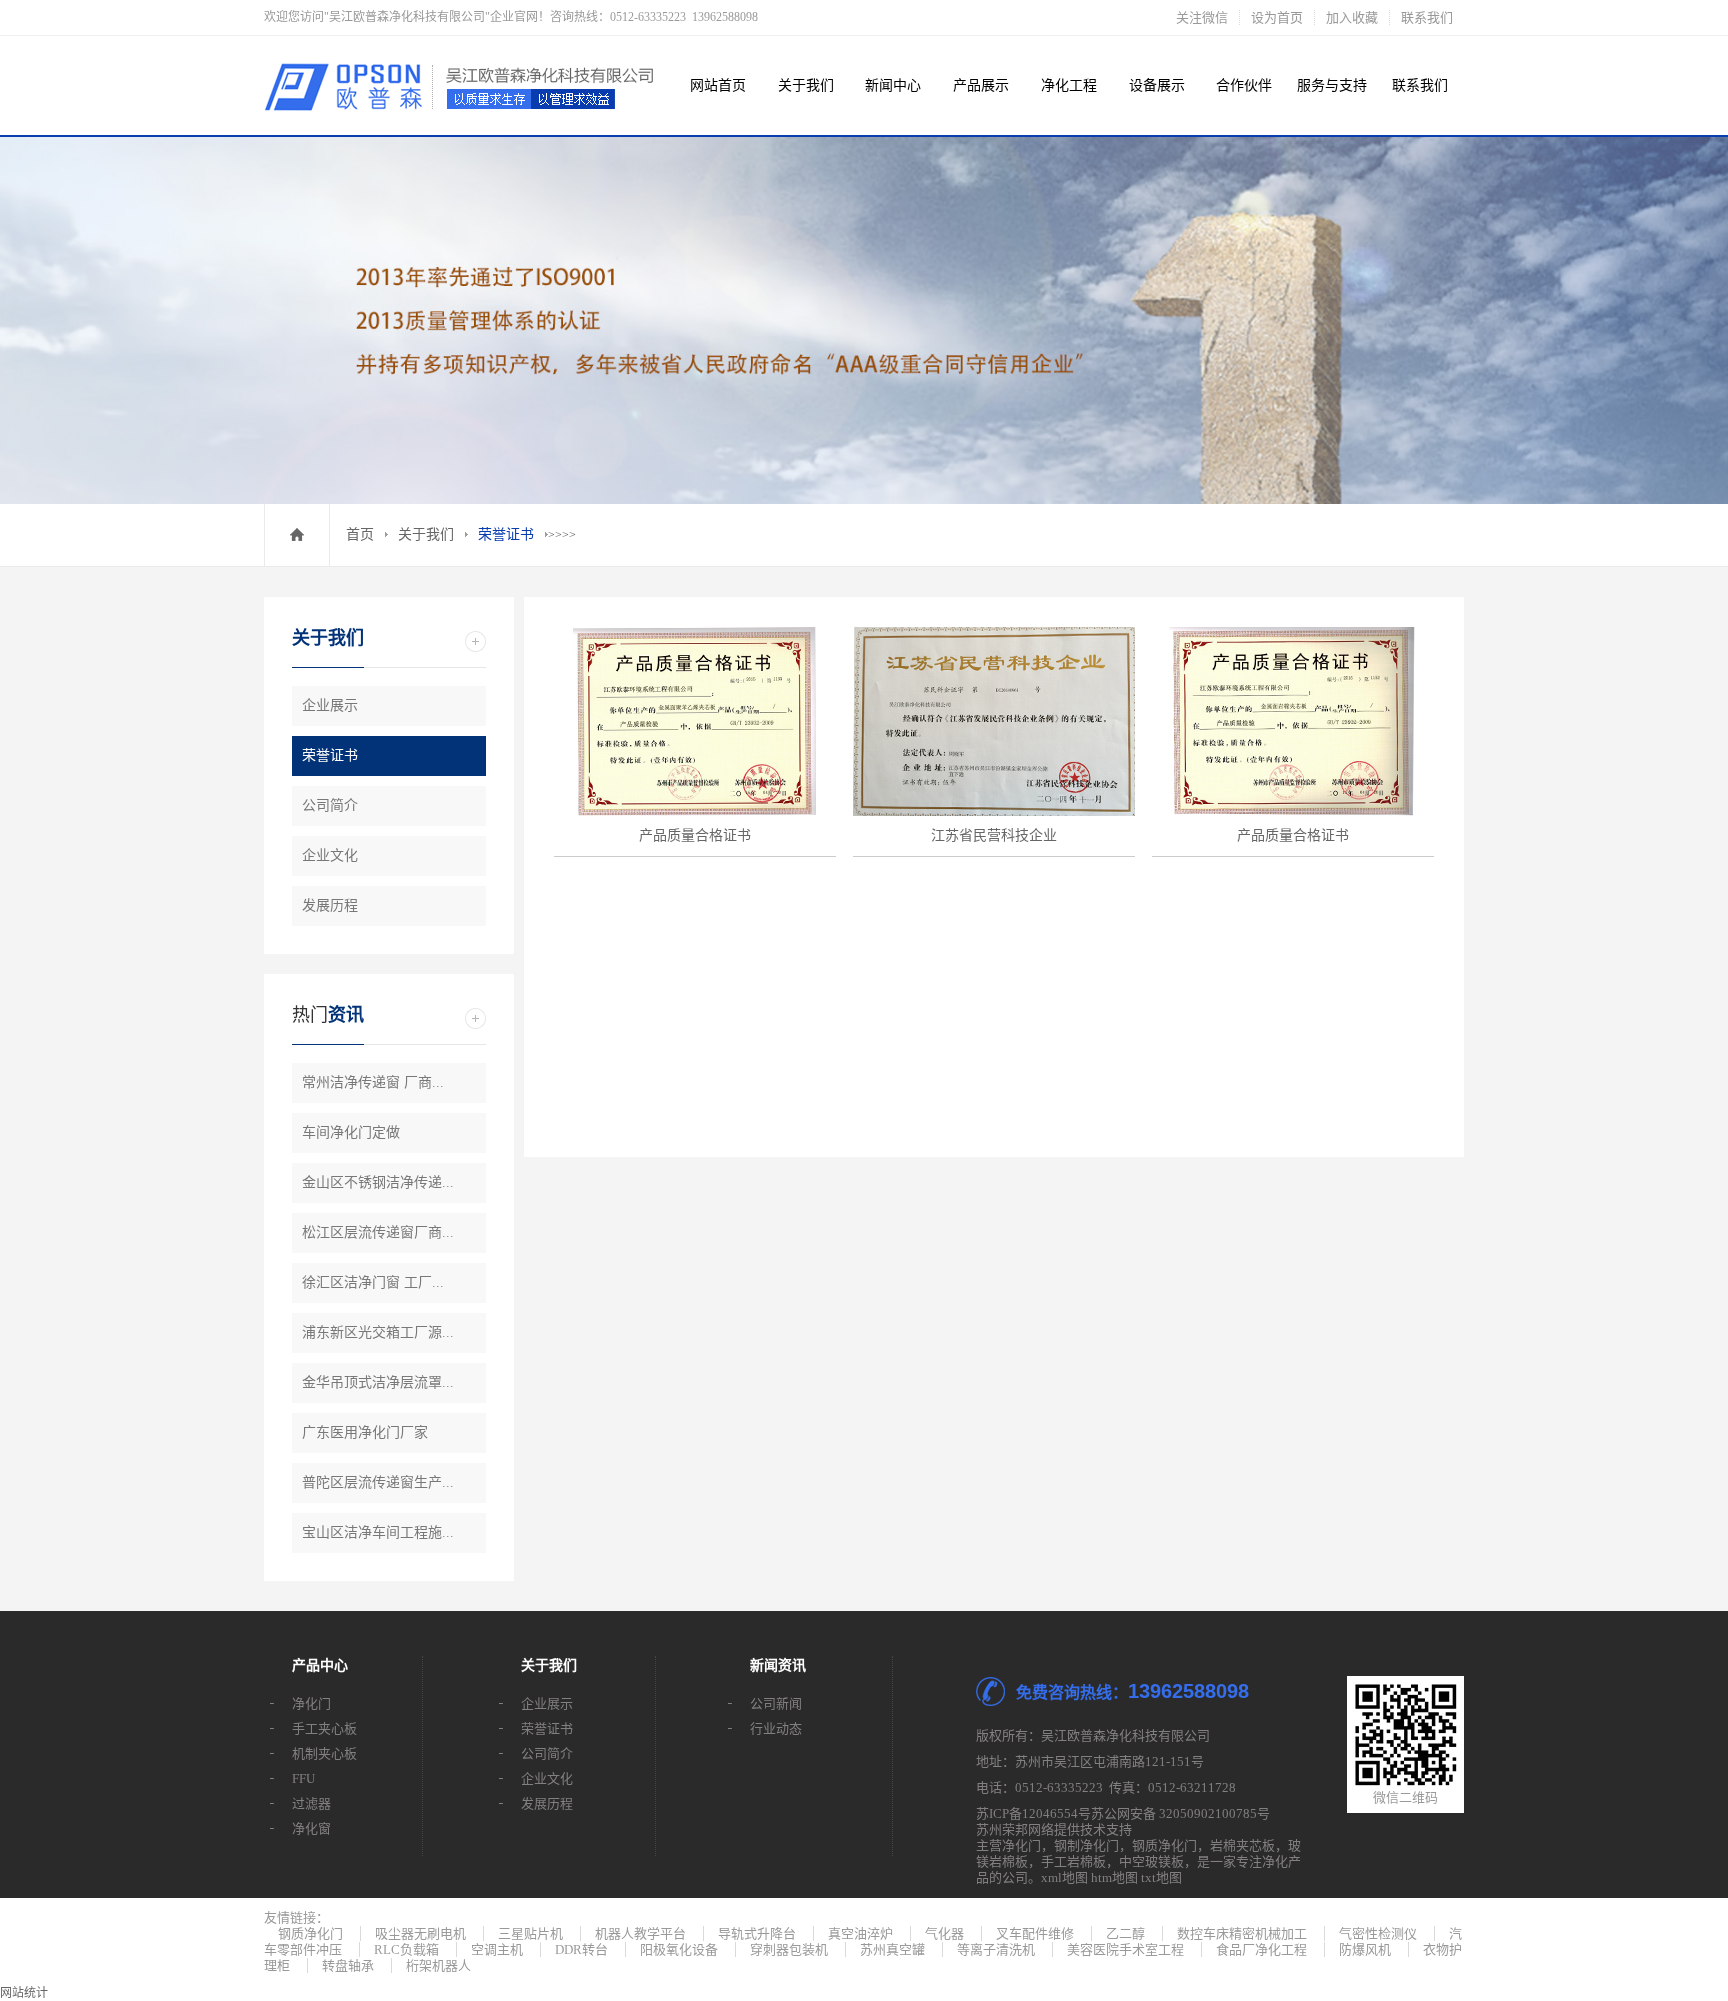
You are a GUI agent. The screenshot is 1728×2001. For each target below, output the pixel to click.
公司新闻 (776, 1703)
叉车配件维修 (1035, 1933)
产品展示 (981, 85)
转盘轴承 (348, 1965)
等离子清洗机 (996, 1949)
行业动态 (776, 1728)
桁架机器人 (438, 1965)
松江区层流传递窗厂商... (378, 1232)
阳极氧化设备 (679, 1949)
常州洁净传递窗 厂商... (373, 1082)
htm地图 (1114, 1877)
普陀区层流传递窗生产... (378, 1482)
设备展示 (1157, 85)
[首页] (297, 535)
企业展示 (330, 705)
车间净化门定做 (351, 1132)
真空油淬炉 (860, 1933)
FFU (303, 1778)
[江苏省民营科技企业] (994, 721)
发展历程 (330, 905)
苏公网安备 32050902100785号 (1180, 1813)
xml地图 (1064, 1877)
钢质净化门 (1164, 1845)
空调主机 (497, 1949)
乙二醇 (1125, 1933)
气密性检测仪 (1378, 1933)
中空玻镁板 (1151, 1861)
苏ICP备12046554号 (1033, 1813)
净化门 (311, 1703)
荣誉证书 (506, 534)
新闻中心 (893, 85)
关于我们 (806, 85)
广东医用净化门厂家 (365, 1432)
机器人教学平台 (640, 1933)
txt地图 (1161, 1877)
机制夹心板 (324, 1753)
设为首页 (1277, 17)
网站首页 (718, 85)
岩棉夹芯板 (1242, 1845)
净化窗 (311, 1828)
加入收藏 (1352, 17)
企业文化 (330, 855)
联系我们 (1427, 17)
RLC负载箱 (406, 1949)
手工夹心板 (324, 1728)
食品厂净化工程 (1261, 1949)
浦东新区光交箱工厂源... (378, 1332)
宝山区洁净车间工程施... (378, 1532)
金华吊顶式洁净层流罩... (378, 1382)
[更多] (475, 641)
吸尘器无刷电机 (420, 1933)
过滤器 (311, 1803)
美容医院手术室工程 (1125, 1949)
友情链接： (296, 1917)
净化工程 (1069, 85)
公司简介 (330, 805)
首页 (360, 534)
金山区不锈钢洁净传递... (378, 1182)
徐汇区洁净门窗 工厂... (373, 1282)
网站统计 (24, 1993)
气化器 (944, 1933)
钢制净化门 (1086, 1845)
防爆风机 (1365, 1949)
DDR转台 (581, 1949)
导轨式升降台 (757, 1933)
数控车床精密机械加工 (1242, 1933)
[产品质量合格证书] (695, 721)
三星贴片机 (530, 1933)
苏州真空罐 (892, 1949)
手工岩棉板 (1073, 1861)
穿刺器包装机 (789, 1949)
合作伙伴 (1244, 85)
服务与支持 (1332, 85)
